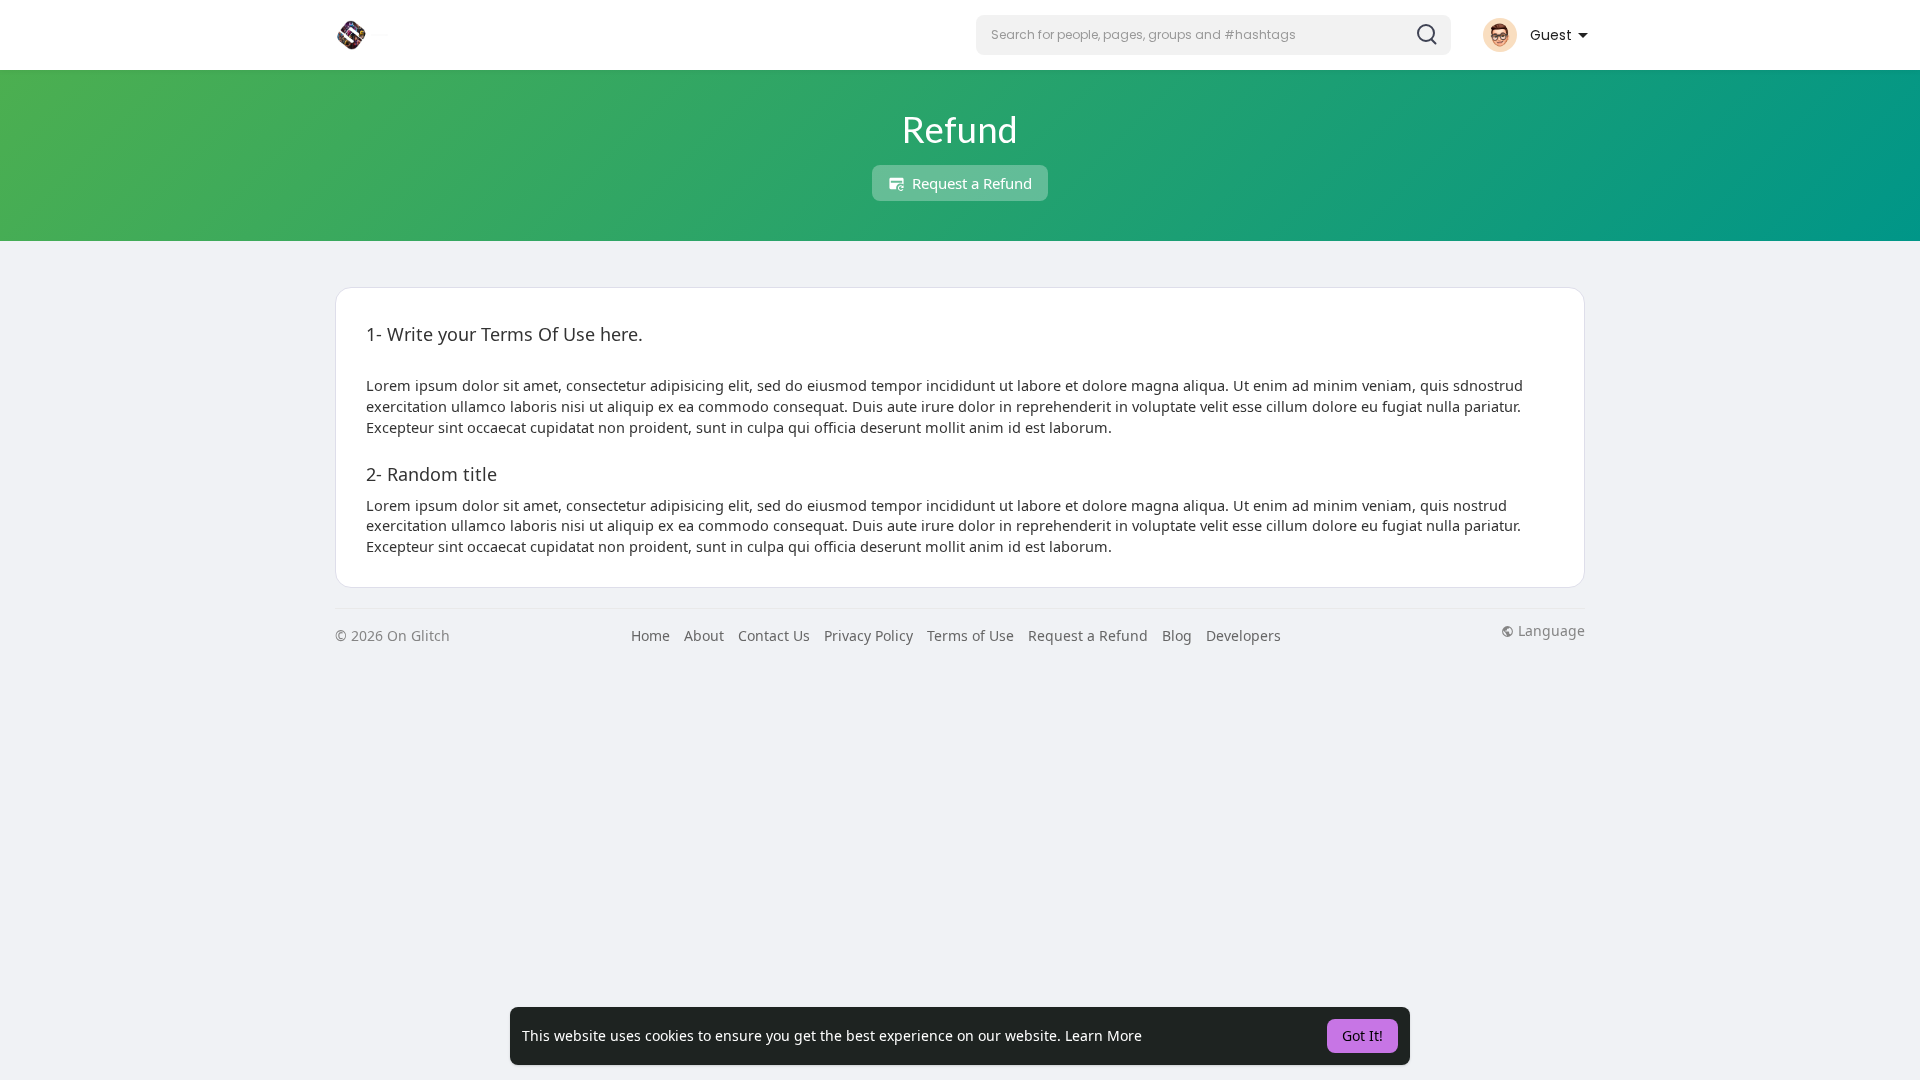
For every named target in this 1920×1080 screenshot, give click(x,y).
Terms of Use (970, 635)
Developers (1243, 635)
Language (1549, 631)
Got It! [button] (1362, 1035)
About (704, 635)
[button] (1213, 35)
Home (650, 635)
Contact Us (774, 635)
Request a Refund (970, 183)
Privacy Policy (868, 635)
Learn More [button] (1103, 1035)
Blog (1177, 635)
